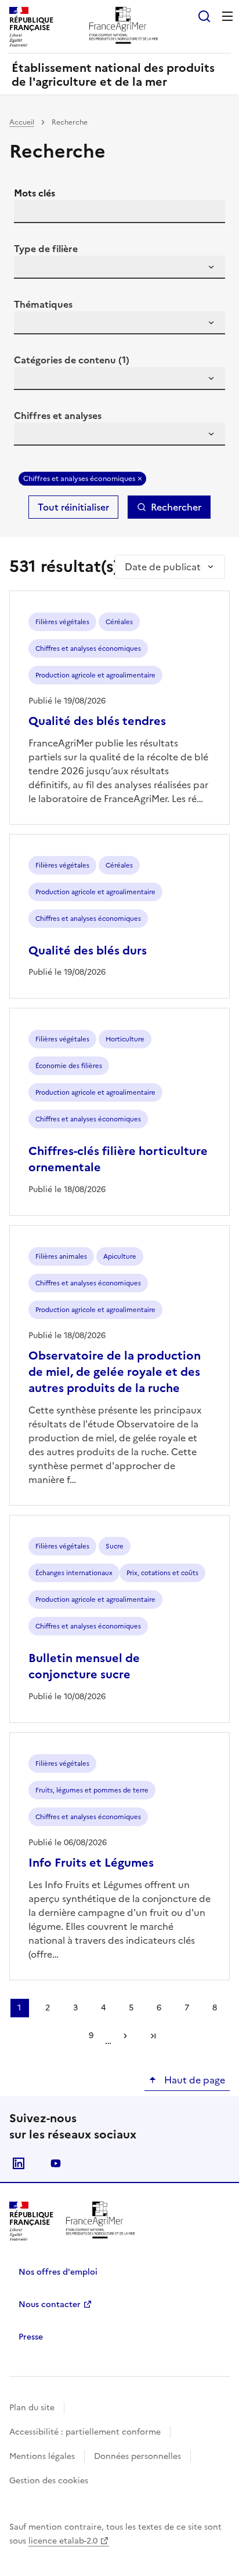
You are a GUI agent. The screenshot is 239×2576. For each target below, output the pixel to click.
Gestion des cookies (49, 2481)
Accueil (22, 122)
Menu (227, 16)
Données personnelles (137, 2456)
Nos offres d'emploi (58, 2272)
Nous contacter (50, 2304)
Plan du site (32, 2408)
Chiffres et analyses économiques (79, 479)
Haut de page (193, 2080)
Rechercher (176, 507)
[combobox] (119, 267)
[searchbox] (30, 269)
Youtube (56, 2163)
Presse (31, 2337)
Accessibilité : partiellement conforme (85, 2432)
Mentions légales (42, 2456)
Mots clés (35, 193)
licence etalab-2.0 (63, 2541)
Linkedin (19, 2163)
